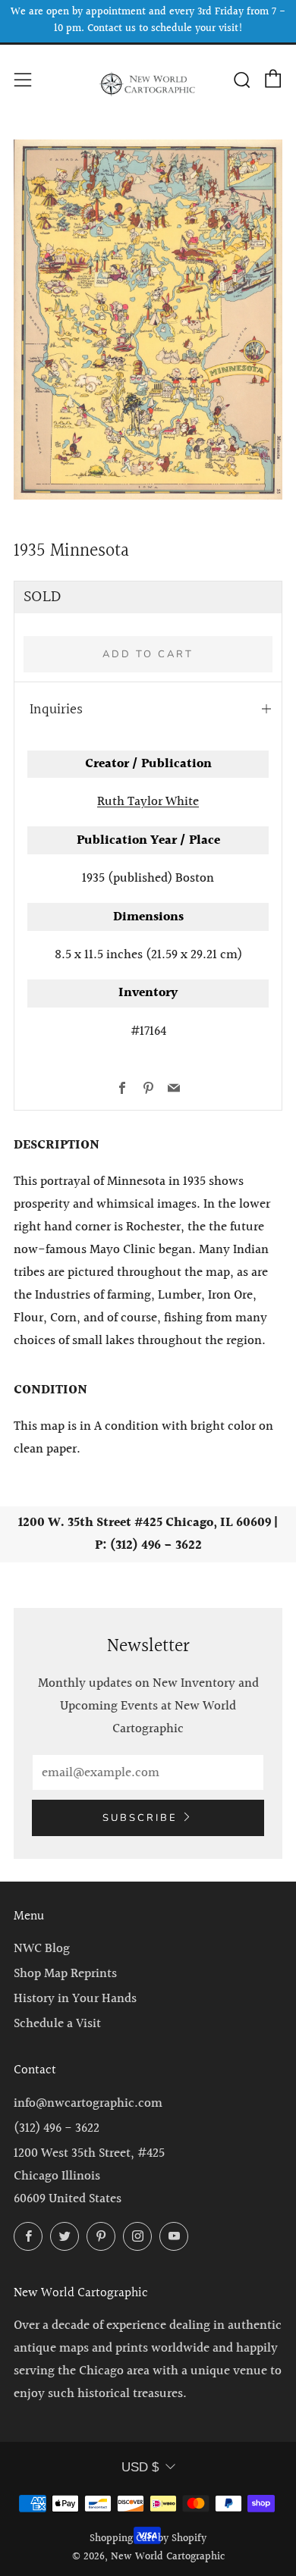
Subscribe (140, 1818)
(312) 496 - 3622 (57, 2128)
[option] (148, 320)
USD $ (140, 2467)
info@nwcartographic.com (88, 2103)
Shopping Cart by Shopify (148, 2539)
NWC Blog (42, 1949)
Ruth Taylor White (148, 802)
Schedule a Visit (57, 2024)
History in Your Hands (75, 1999)
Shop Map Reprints (65, 1974)
